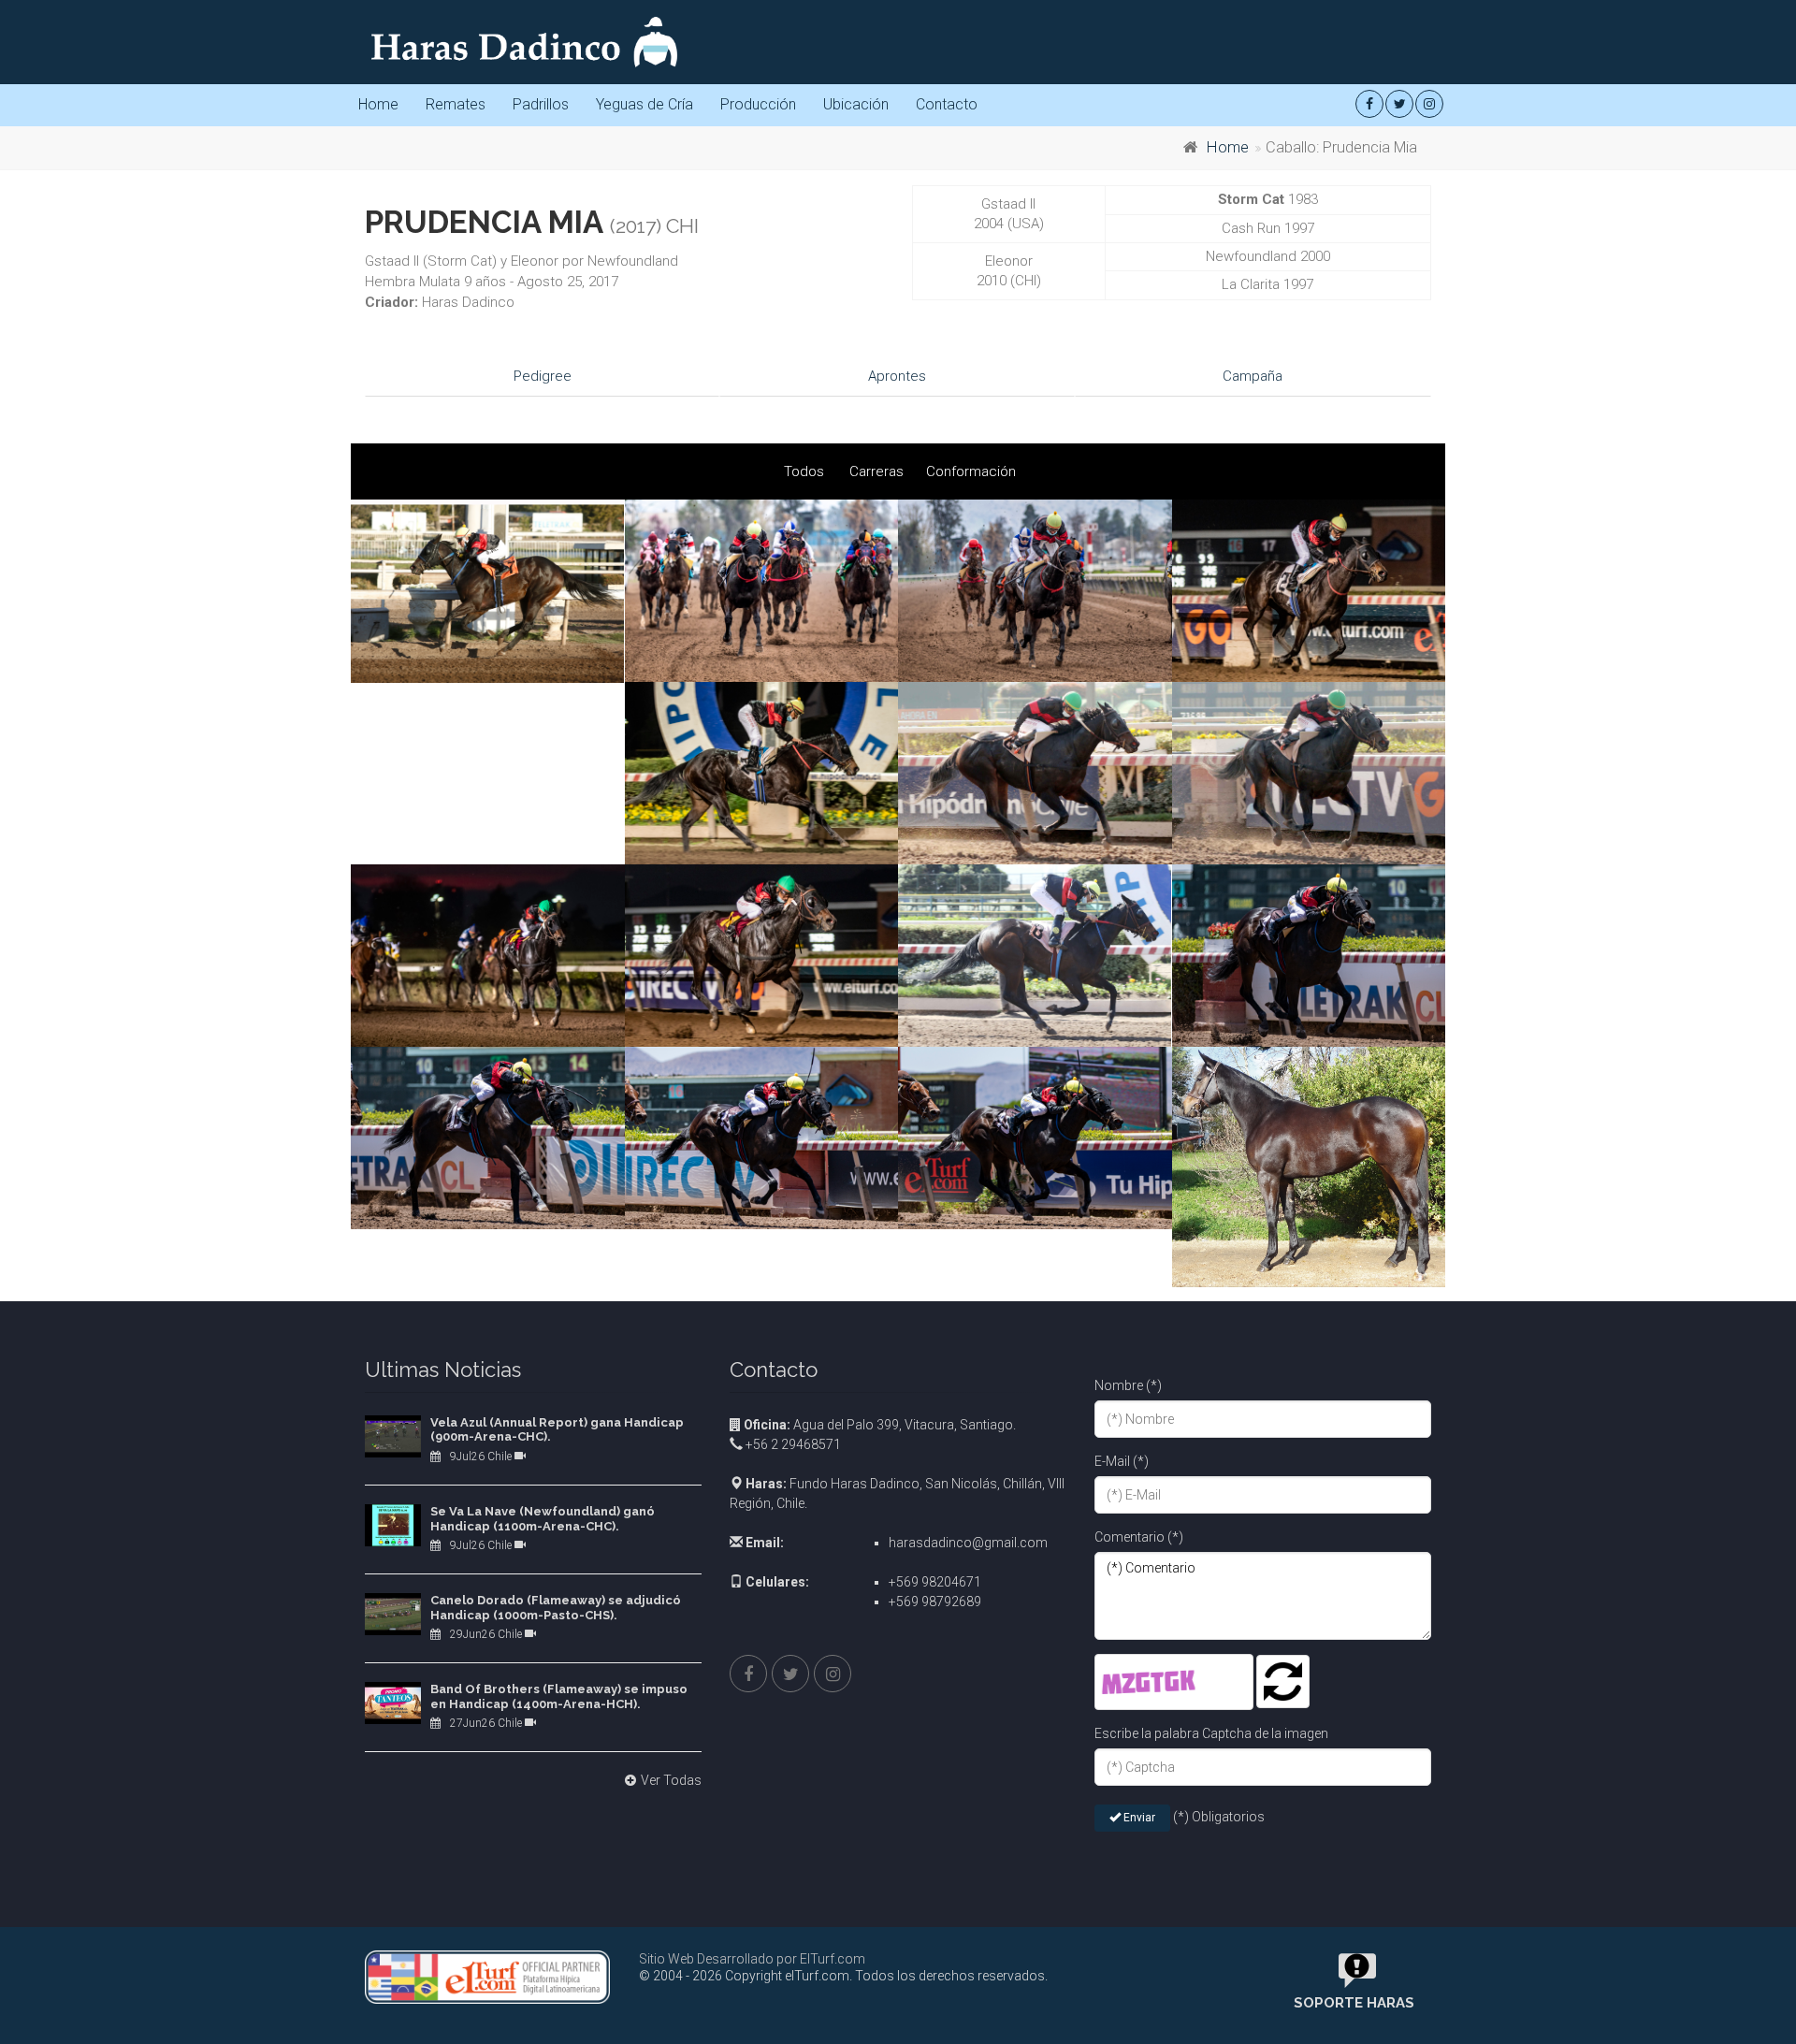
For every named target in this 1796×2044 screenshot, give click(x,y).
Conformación (971, 471)
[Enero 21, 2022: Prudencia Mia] (488, 591)
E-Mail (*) (1122, 1461)
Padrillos (541, 104)
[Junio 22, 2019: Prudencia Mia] (1309, 1167)
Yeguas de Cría (645, 104)
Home (378, 104)
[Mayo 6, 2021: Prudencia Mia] (488, 956)
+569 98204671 (935, 1582)
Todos (804, 471)
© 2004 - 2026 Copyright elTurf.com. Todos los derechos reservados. (843, 1976)
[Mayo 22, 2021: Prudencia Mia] (1035, 773)
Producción (758, 104)
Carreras (876, 471)
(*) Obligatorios (1219, 1817)
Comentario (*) (1139, 1537)
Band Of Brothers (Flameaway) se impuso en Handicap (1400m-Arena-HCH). (559, 1696)
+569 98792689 (935, 1602)
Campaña (1253, 376)
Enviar (1138, 1818)
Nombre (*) (1128, 1385)
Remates (456, 104)
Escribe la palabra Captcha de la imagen (1211, 1733)
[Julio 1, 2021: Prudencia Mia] (1309, 591)
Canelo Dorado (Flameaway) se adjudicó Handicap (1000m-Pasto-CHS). (556, 1608)
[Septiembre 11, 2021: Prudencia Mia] (762, 591)
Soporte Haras (1354, 2003)
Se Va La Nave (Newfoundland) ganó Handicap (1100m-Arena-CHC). (543, 1519)
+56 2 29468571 (792, 1444)
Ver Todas (671, 1780)
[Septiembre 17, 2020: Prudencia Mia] (1035, 956)
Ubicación (856, 104)
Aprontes (897, 376)
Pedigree (543, 376)
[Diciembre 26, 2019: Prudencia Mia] (1309, 956)
